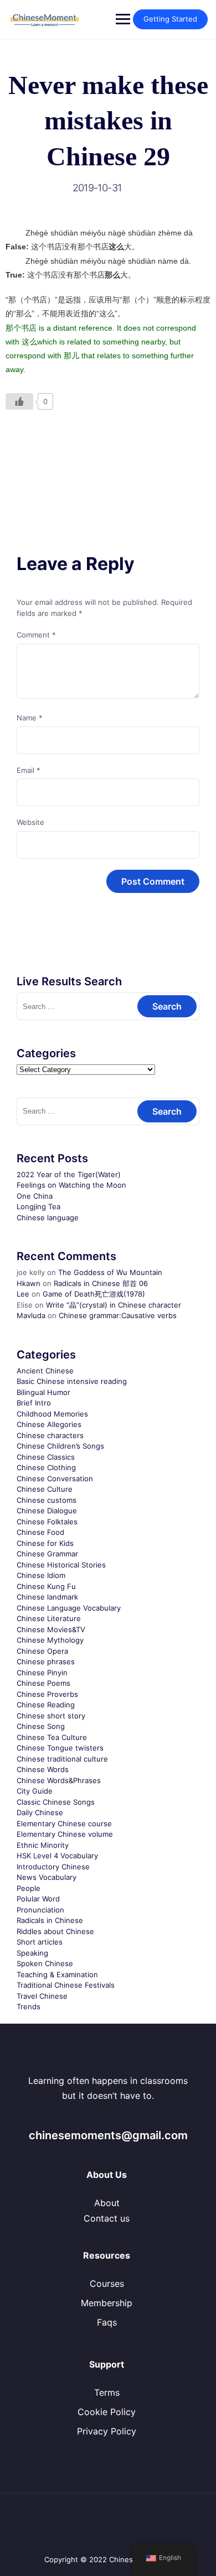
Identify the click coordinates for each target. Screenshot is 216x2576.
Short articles (40, 1942)
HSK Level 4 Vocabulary (57, 1856)
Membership (107, 2303)
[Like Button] (19, 401)
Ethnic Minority (43, 1845)
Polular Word (38, 1899)
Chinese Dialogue (47, 1511)
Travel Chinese (42, 1996)
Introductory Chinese (53, 1867)
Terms (107, 2392)
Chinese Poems (43, 1683)
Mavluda (31, 1315)
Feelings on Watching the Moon (71, 1185)
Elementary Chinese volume (65, 1834)
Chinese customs (47, 1500)
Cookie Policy (107, 2412)
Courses (107, 2284)
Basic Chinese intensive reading (72, 1381)
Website (30, 822)
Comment (36, 635)
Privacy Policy (107, 2431)
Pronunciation (40, 1910)
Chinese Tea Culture (52, 1737)
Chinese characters (50, 1435)
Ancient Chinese (45, 1371)
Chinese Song (41, 1726)
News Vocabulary (47, 1877)
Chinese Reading (46, 1705)
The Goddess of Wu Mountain (110, 1272)
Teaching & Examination (57, 1974)
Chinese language (48, 1218)
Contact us (107, 2218)
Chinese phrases (46, 1661)
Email (29, 770)
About (107, 2203)
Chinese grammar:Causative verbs (118, 1315)
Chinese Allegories (49, 1424)
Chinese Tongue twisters (60, 1748)
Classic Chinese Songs (56, 1802)
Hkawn (29, 1283)
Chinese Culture (45, 1489)
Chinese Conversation (55, 1478)
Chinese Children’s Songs (60, 1446)
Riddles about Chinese (55, 1931)
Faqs (107, 2322)
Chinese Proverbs (47, 1694)
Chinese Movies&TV (51, 1629)
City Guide (35, 1791)
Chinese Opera (42, 1651)
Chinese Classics (46, 1457)
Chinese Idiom (41, 1575)
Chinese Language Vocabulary (69, 1608)
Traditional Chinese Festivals (66, 1985)
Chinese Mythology (50, 1640)
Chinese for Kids (45, 1543)
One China (35, 1196)
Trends (29, 2007)
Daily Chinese (40, 1812)
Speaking (32, 1953)
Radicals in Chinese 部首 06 (101, 1283)
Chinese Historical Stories (61, 1565)
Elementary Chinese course (64, 1823)
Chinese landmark (47, 1597)
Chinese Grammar (47, 1554)
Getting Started (170, 19)
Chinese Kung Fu (46, 1586)
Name (30, 718)
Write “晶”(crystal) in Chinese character (114, 1305)
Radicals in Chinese (50, 1920)
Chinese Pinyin (42, 1673)
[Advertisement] (108, 456)
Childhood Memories (52, 1414)
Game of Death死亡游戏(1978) (94, 1294)
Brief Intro (34, 1403)
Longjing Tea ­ (40, 1206)
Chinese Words (43, 1769)
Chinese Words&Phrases (59, 1780)
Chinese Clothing (46, 1467)
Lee (23, 1294)
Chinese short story (51, 1716)
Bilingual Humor (43, 1392)
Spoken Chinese (45, 1963)
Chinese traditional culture (62, 1759)
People (29, 1888)
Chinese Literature (49, 1618)
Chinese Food (40, 1532)
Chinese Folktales (47, 1522)
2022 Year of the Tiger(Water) (69, 1174)
